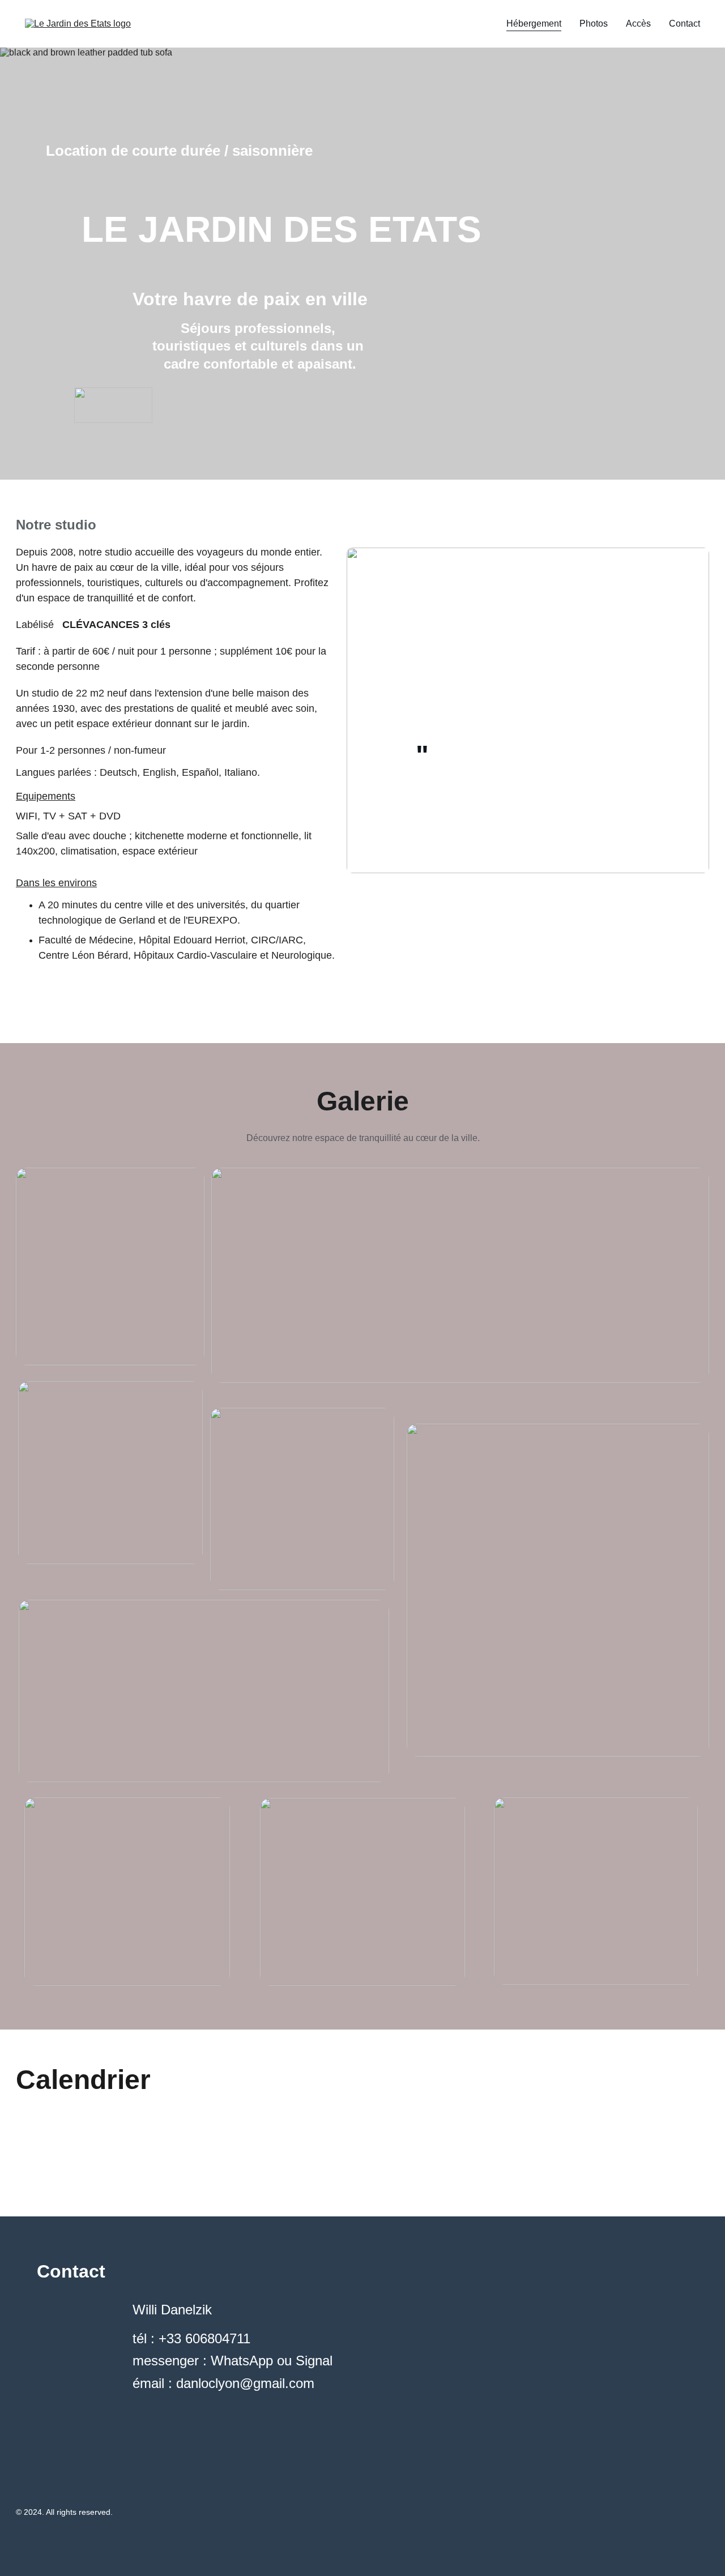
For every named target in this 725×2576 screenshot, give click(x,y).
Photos (594, 24)
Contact (685, 24)
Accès (638, 24)
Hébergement (534, 24)
